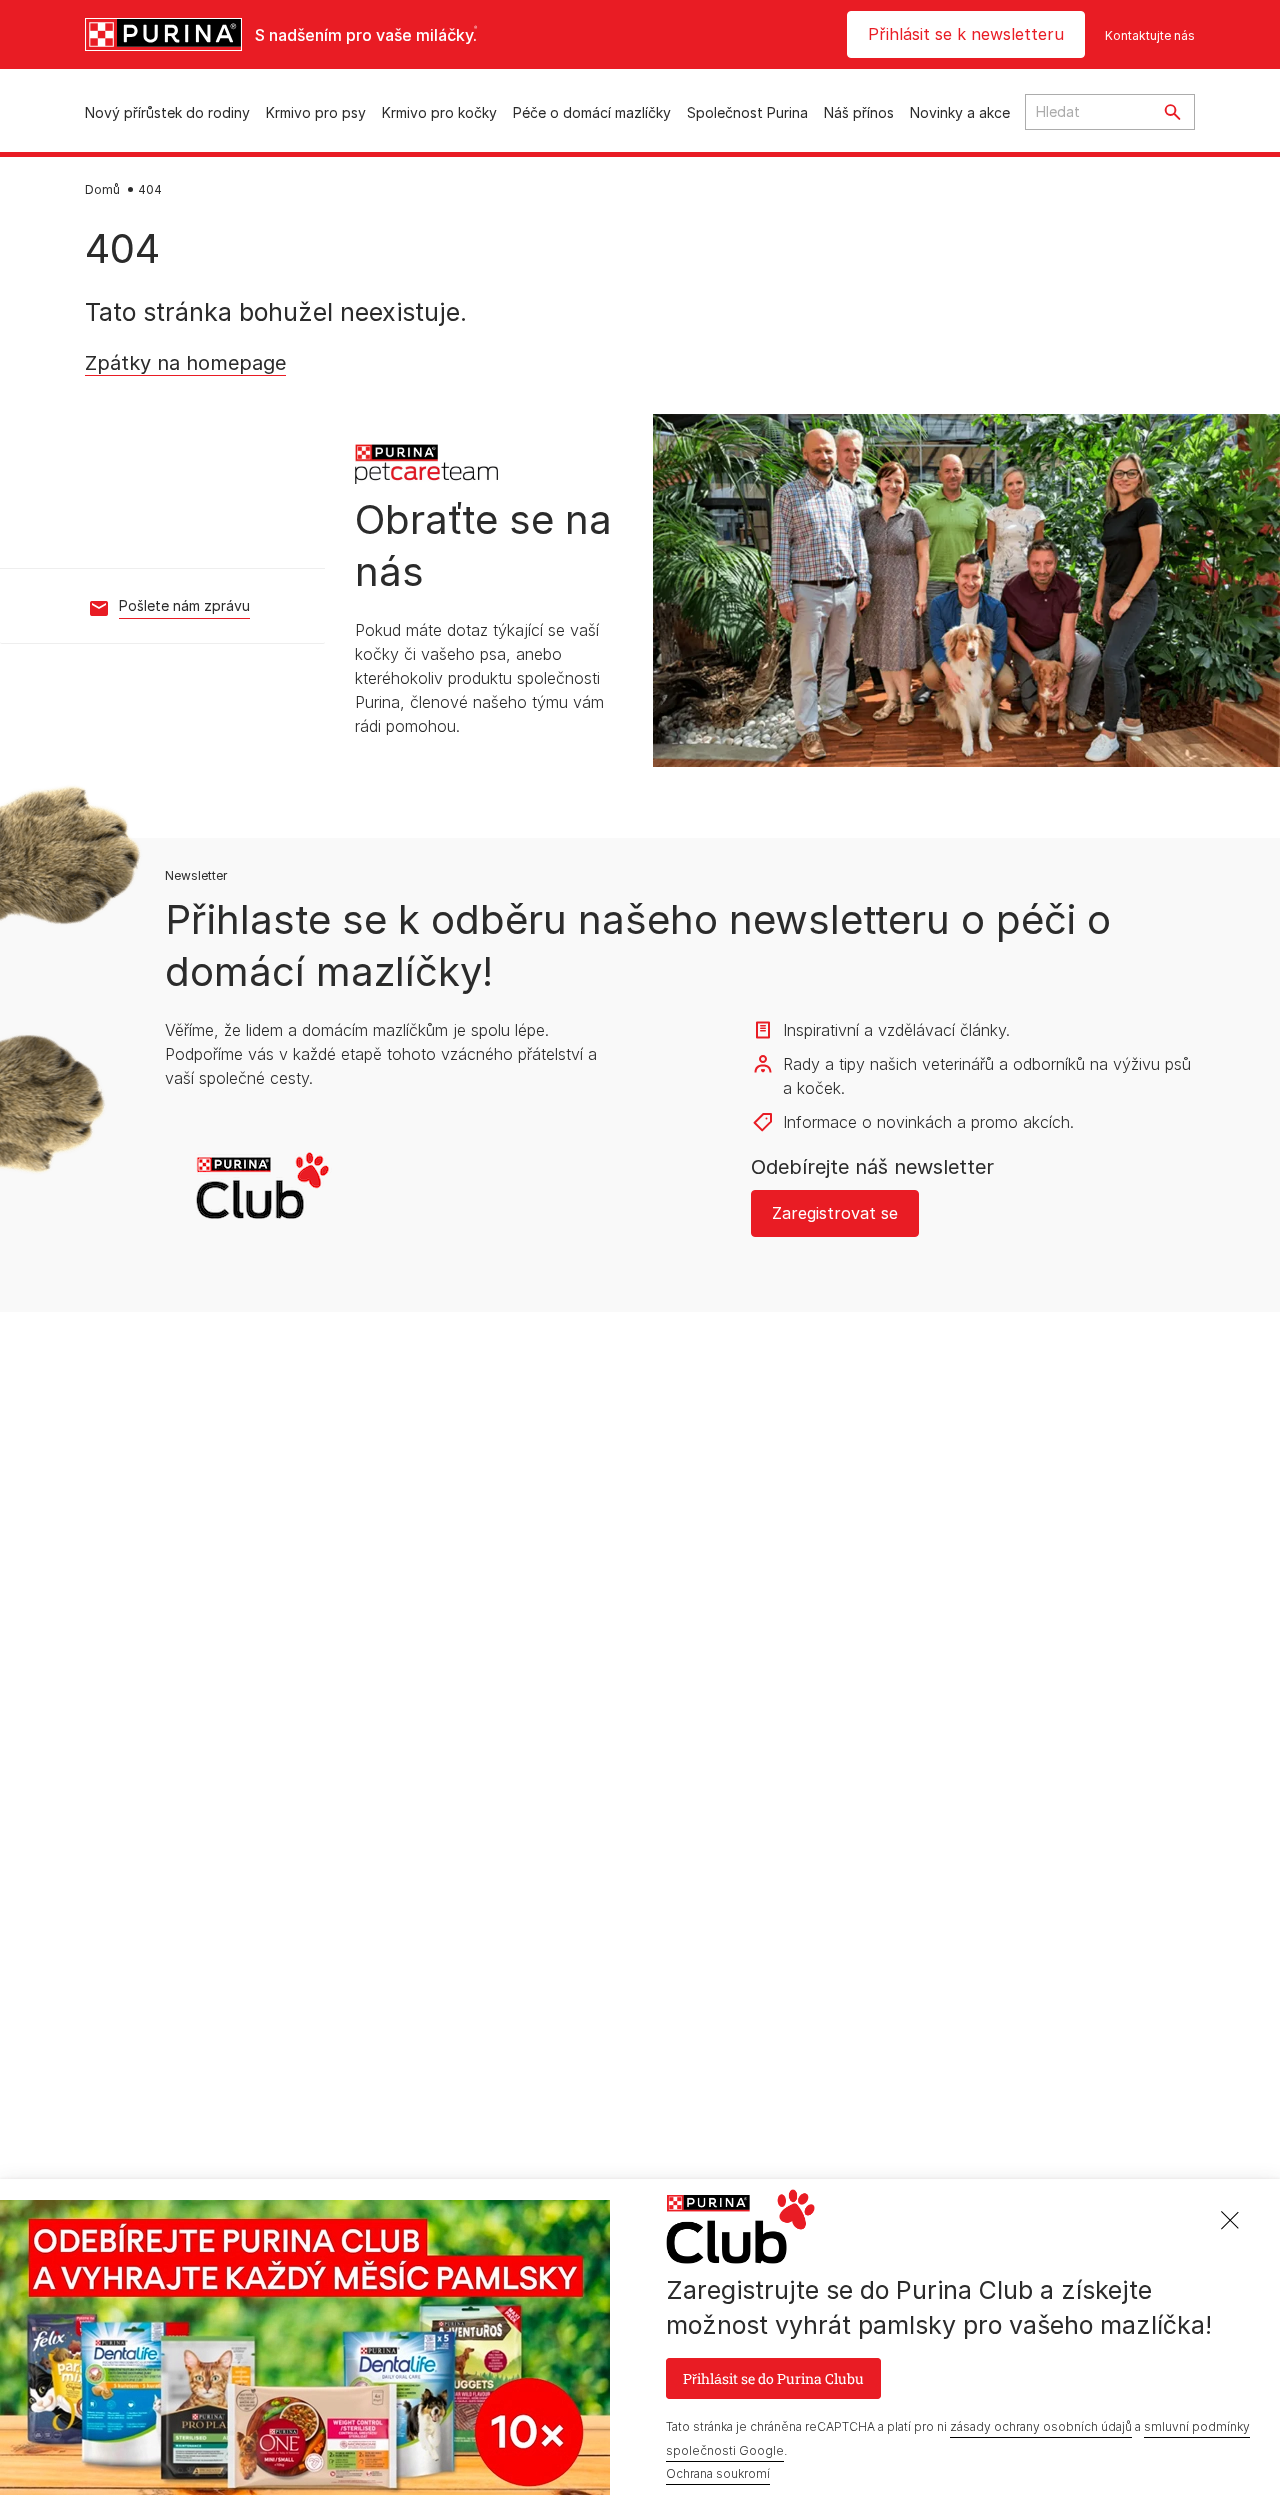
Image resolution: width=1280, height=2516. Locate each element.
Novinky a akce (960, 112)
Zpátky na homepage (185, 363)
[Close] (1230, 2221)
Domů (102, 189)
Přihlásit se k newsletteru (966, 34)
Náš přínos (859, 112)
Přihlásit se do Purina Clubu (773, 2377)
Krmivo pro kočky (439, 112)
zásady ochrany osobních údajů (1041, 2425)
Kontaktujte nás (1150, 35)
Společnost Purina (747, 112)
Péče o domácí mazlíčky (592, 112)
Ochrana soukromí (718, 2473)
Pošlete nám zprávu (184, 605)
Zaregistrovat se (835, 1213)
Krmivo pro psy (316, 112)
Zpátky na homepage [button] (179, 395)
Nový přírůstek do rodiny (167, 112)
